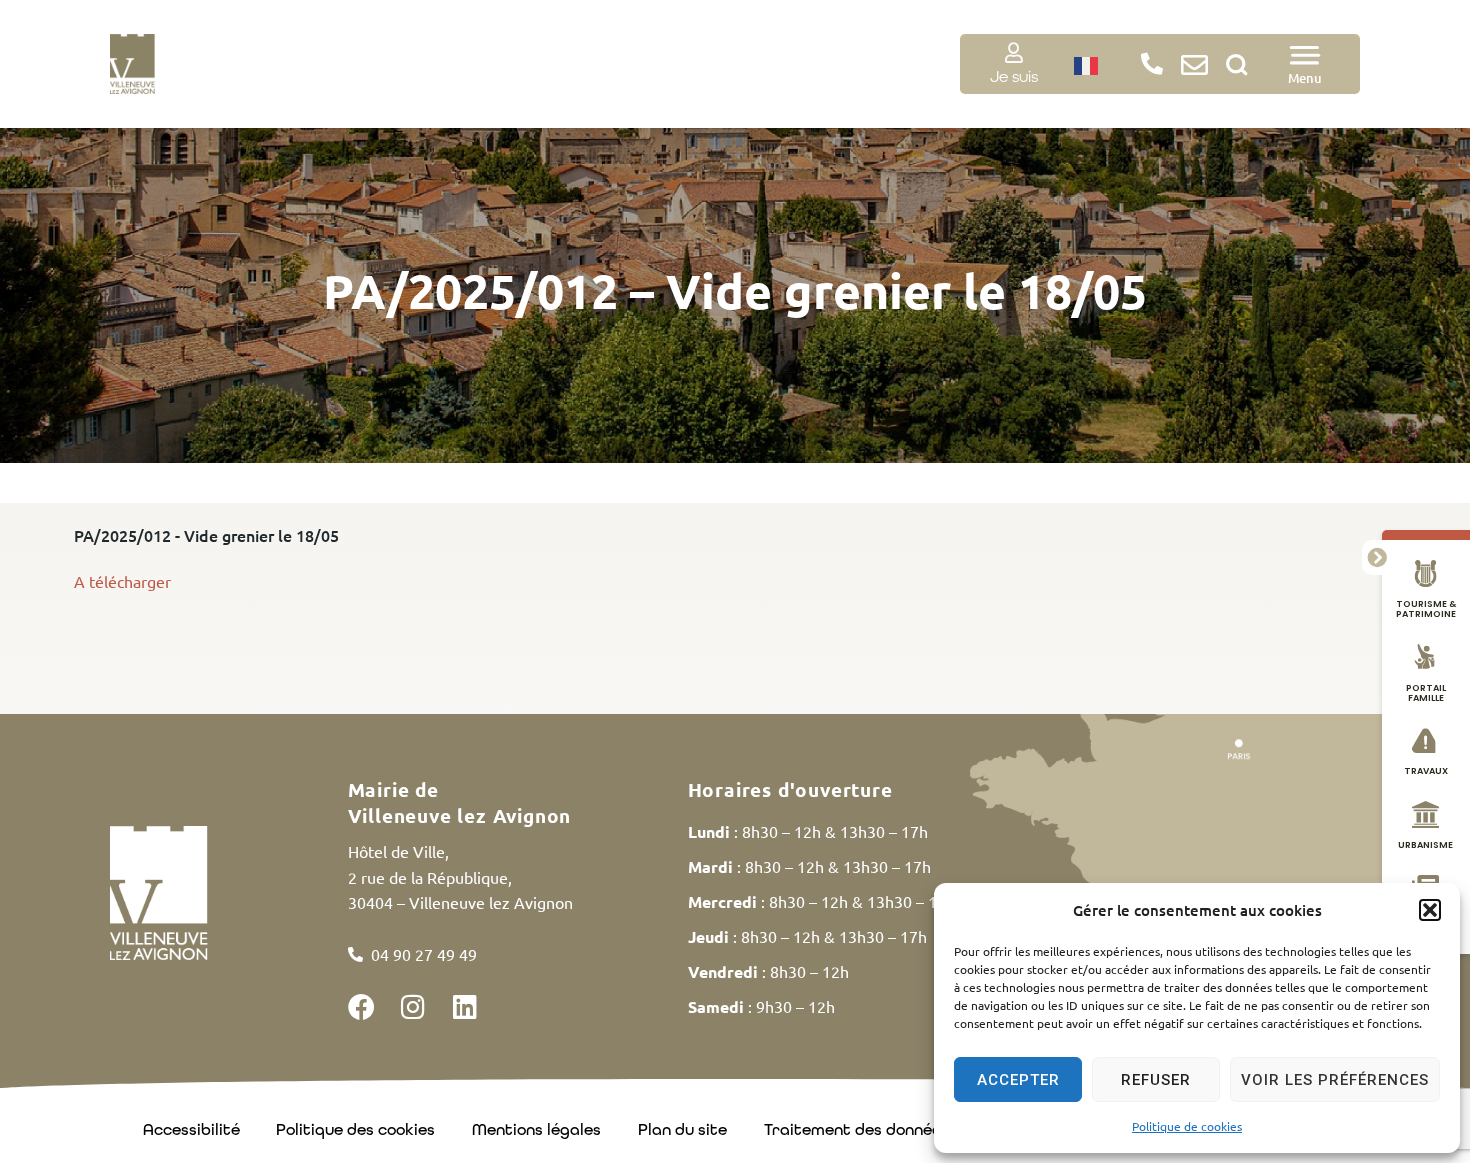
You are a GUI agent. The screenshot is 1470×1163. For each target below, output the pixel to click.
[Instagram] (413, 1006)
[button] (1430, 910)
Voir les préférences (1335, 1080)
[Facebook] (361, 1006)
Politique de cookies (1187, 1126)
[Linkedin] (465, 1006)
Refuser (1156, 1080)
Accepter (1018, 1080)
